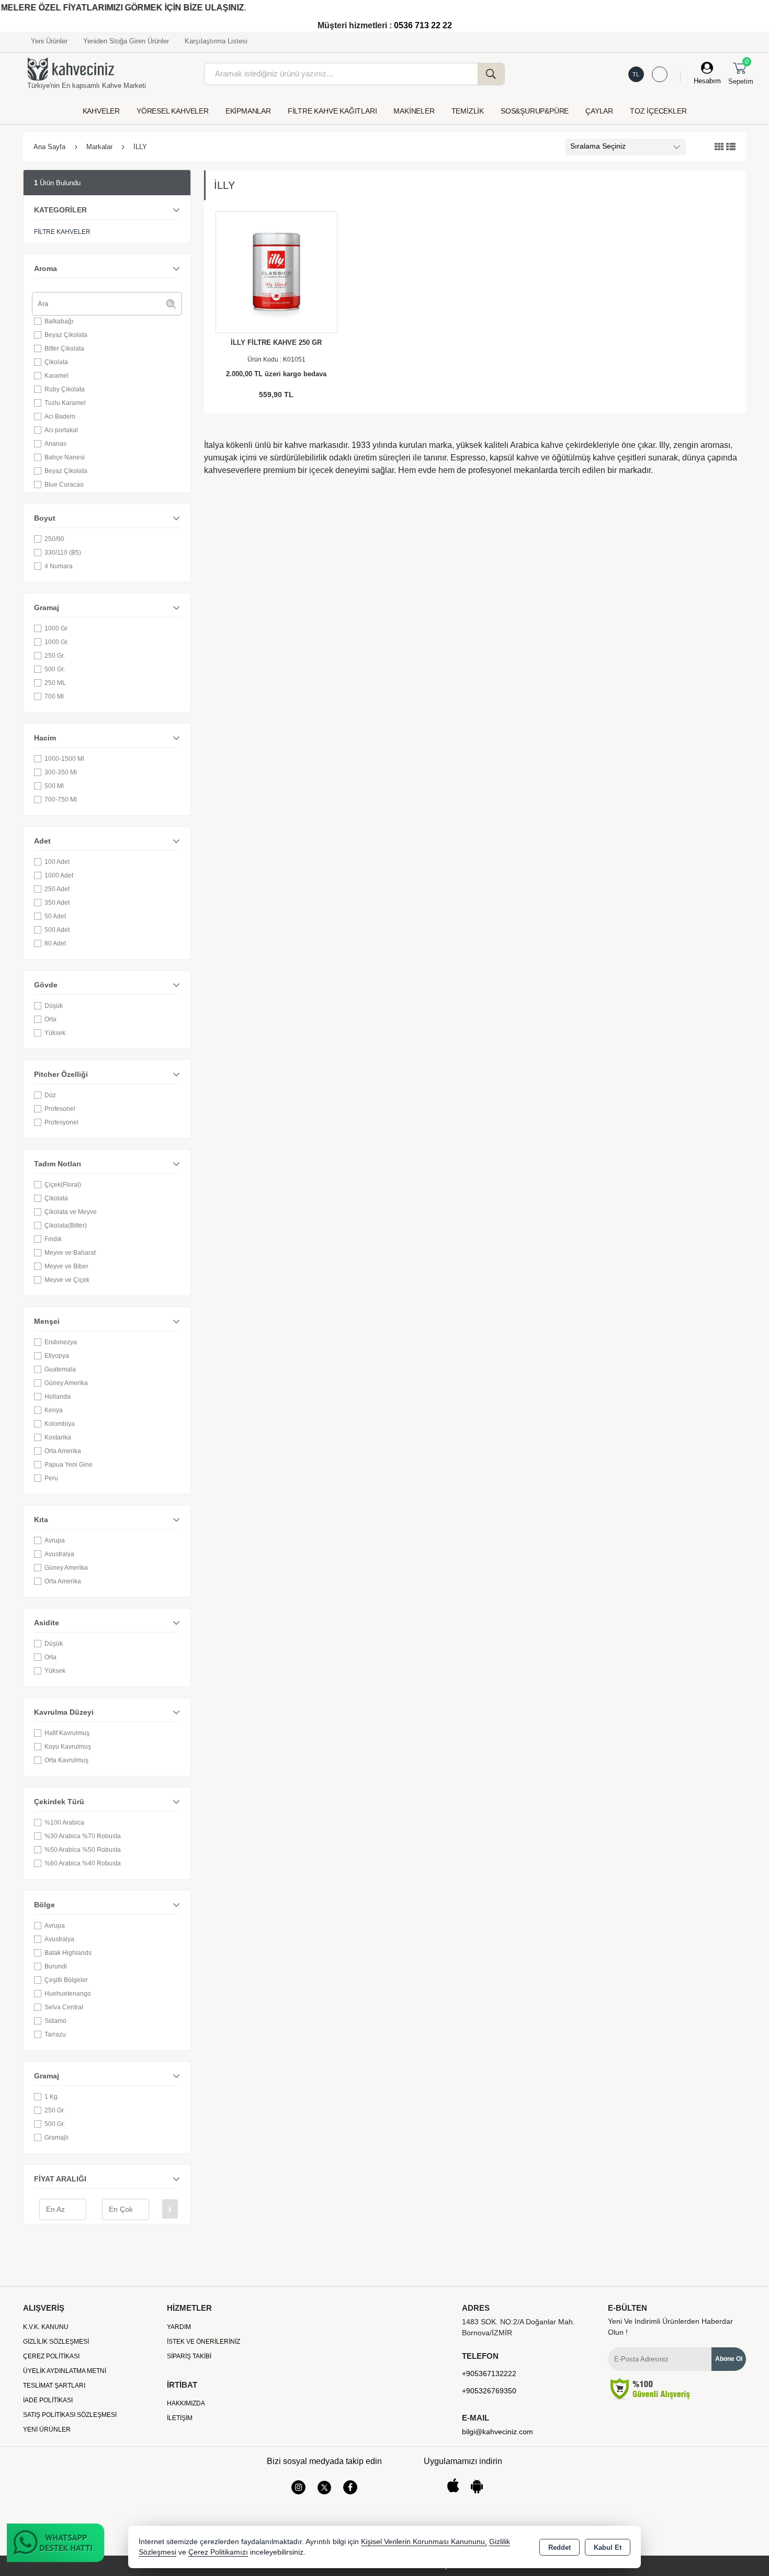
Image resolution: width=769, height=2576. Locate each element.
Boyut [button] (45, 518)
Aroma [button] (46, 268)
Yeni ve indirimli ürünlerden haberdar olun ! (670, 2327)
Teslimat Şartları (54, 2386)
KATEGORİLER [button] (60, 210)
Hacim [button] (45, 738)
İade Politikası (48, 2400)
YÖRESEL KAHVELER (173, 111)
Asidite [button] (47, 1623)
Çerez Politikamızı (218, 2552)
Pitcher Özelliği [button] (61, 1074)
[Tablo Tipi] (731, 147)
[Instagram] (298, 2487)
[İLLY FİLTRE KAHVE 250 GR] (276, 272)
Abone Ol (729, 2359)
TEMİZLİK (468, 111)
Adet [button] (42, 841)
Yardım (179, 2327)
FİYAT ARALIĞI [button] (60, 2179)
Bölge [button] (44, 1905)
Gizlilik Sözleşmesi (56, 2342)
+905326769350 (489, 2391)
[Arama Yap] (491, 74)
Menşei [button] (47, 1321)
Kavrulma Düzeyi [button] (64, 1712)
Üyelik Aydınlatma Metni (65, 2371)
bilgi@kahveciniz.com (497, 2432)
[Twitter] (324, 2488)
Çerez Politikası (51, 2356)
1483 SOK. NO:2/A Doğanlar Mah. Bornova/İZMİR (518, 2327)
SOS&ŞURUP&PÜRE (535, 111)
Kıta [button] (41, 1520)
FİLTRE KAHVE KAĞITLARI (332, 111)
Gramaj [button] (47, 608)
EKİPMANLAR (248, 111)
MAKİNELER (414, 111)
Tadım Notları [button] (58, 1164)
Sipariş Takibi (189, 2356)
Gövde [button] (46, 985)
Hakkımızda (186, 2403)
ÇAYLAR (599, 111)
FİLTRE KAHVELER (62, 232)
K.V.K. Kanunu (46, 2327)
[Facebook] (350, 2487)
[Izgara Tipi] (719, 147)
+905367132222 (489, 2373)
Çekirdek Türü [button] (59, 1802)
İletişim (180, 2418)
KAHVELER (101, 111)
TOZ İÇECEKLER (658, 111)
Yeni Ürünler (47, 2429)
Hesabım (707, 81)
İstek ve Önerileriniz (203, 2342)
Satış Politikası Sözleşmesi (70, 2415)
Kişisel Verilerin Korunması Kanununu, (424, 2542)
